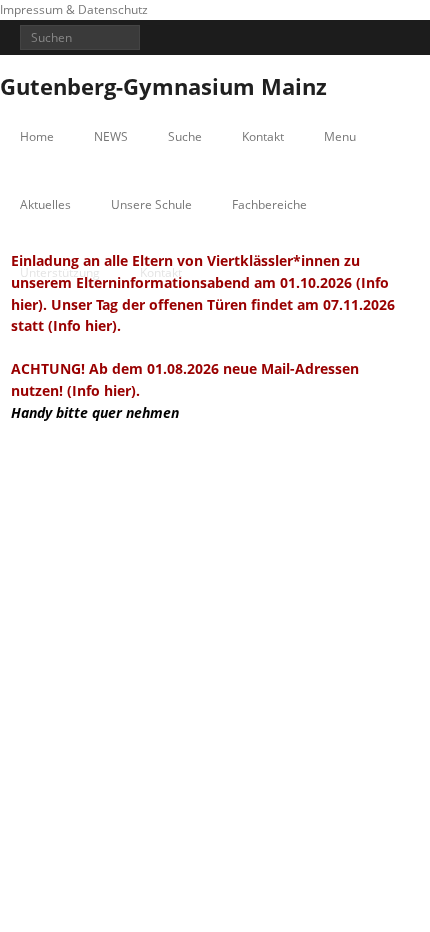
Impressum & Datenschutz (74, 9)
